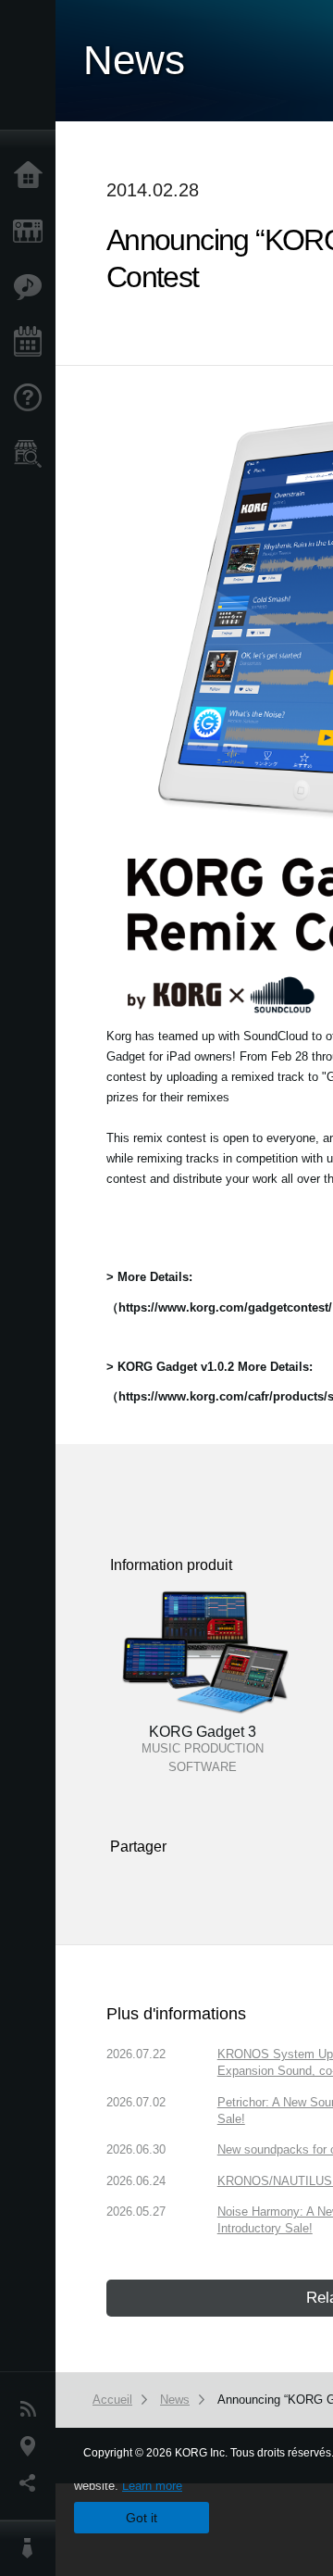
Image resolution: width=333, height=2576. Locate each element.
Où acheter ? (32, 454)
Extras (32, 287)
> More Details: (149, 1277)
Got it (142, 2518)
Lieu (32, 2446)
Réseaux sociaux (32, 2483)
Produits (32, 232)
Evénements (32, 343)
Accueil (32, 176)
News (32, 2409)
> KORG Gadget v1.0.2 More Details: (210, 1367)
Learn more (152, 2486)
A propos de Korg (32, 2548)
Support (32, 398)
